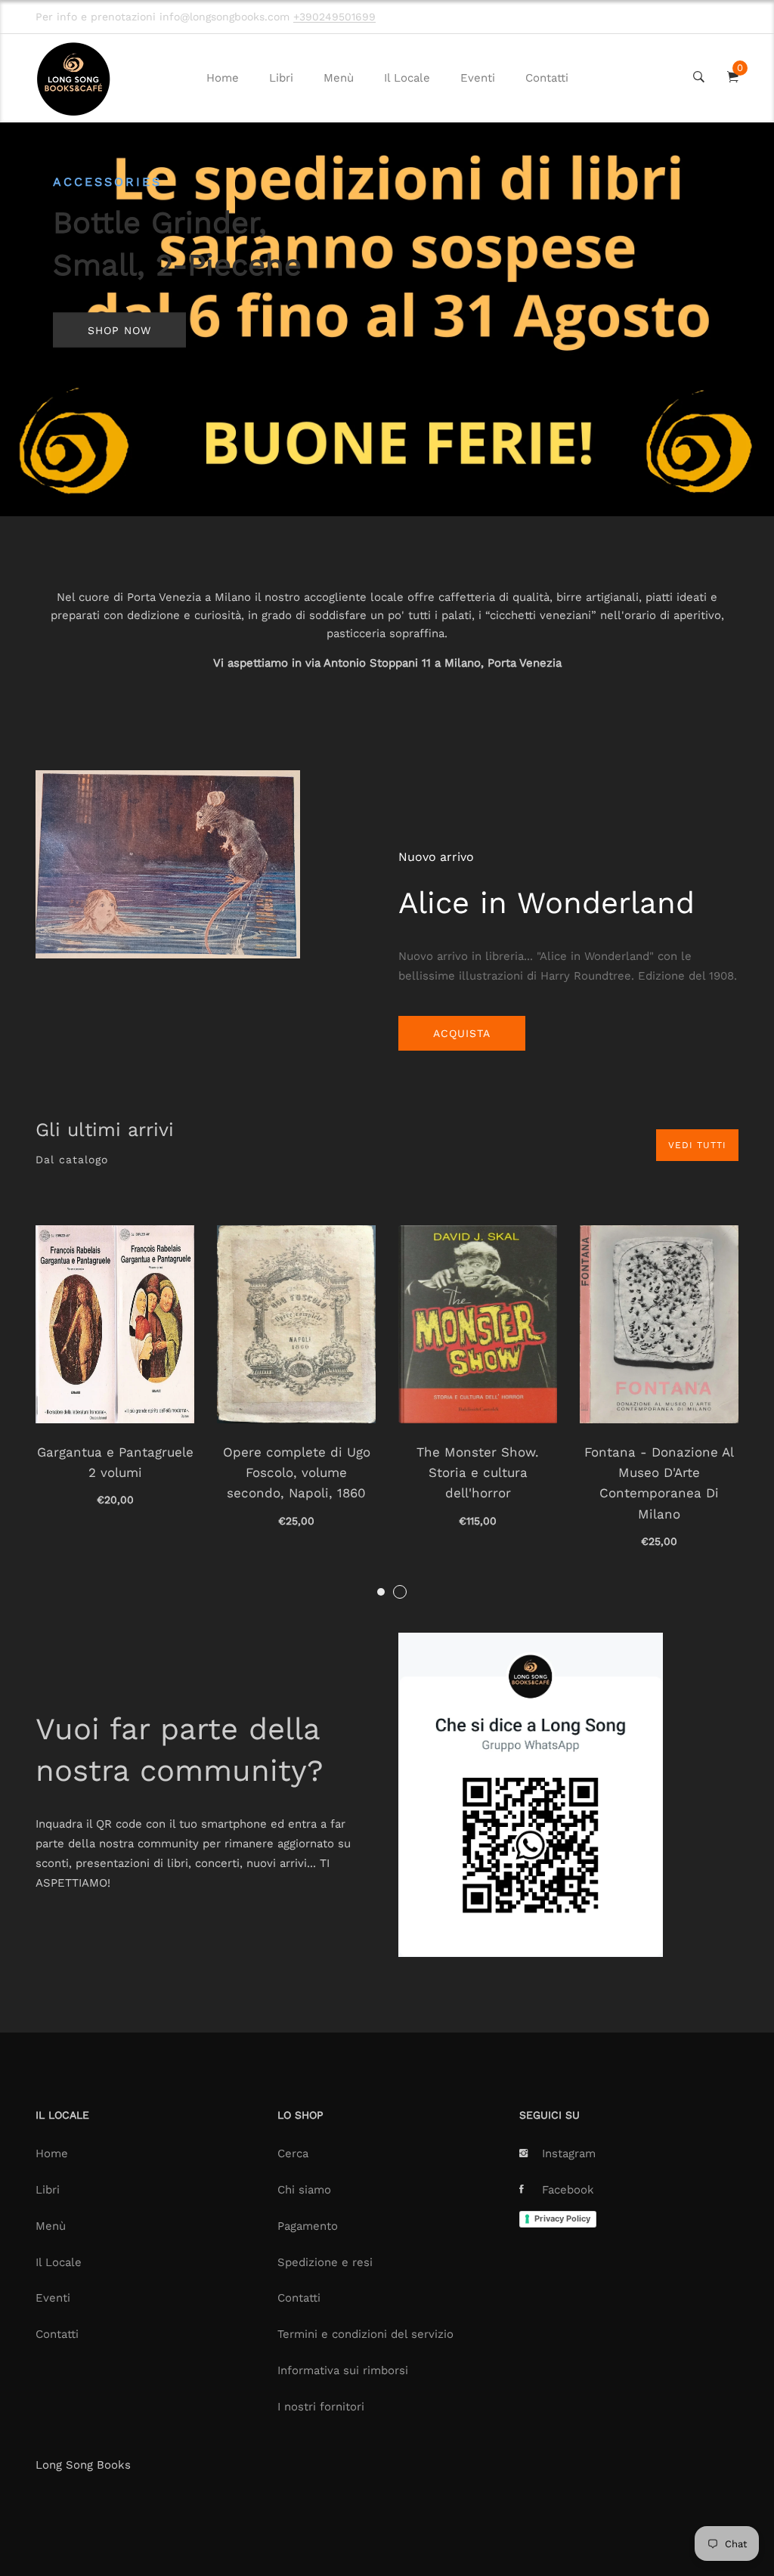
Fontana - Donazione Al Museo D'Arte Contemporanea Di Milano (659, 1483)
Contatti (547, 78)
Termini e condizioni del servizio (365, 2334)
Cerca (293, 2153)
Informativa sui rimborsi (343, 2370)
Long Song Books (83, 2465)
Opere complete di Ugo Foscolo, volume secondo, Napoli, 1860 (297, 1472)
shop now (119, 330)
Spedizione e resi (325, 2262)
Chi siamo (304, 2190)
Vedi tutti (697, 1145)
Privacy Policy (562, 2218)
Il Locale (407, 78)
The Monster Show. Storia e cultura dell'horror (478, 1472)
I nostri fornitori (321, 2407)
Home (223, 78)
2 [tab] (400, 1592)
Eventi (478, 78)
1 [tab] (381, 1592)
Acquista (462, 1033)
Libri (281, 78)
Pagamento (308, 2226)
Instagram (569, 2153)
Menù (339, 78)
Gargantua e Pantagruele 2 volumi (115, 1462)
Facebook (568, 2190)
